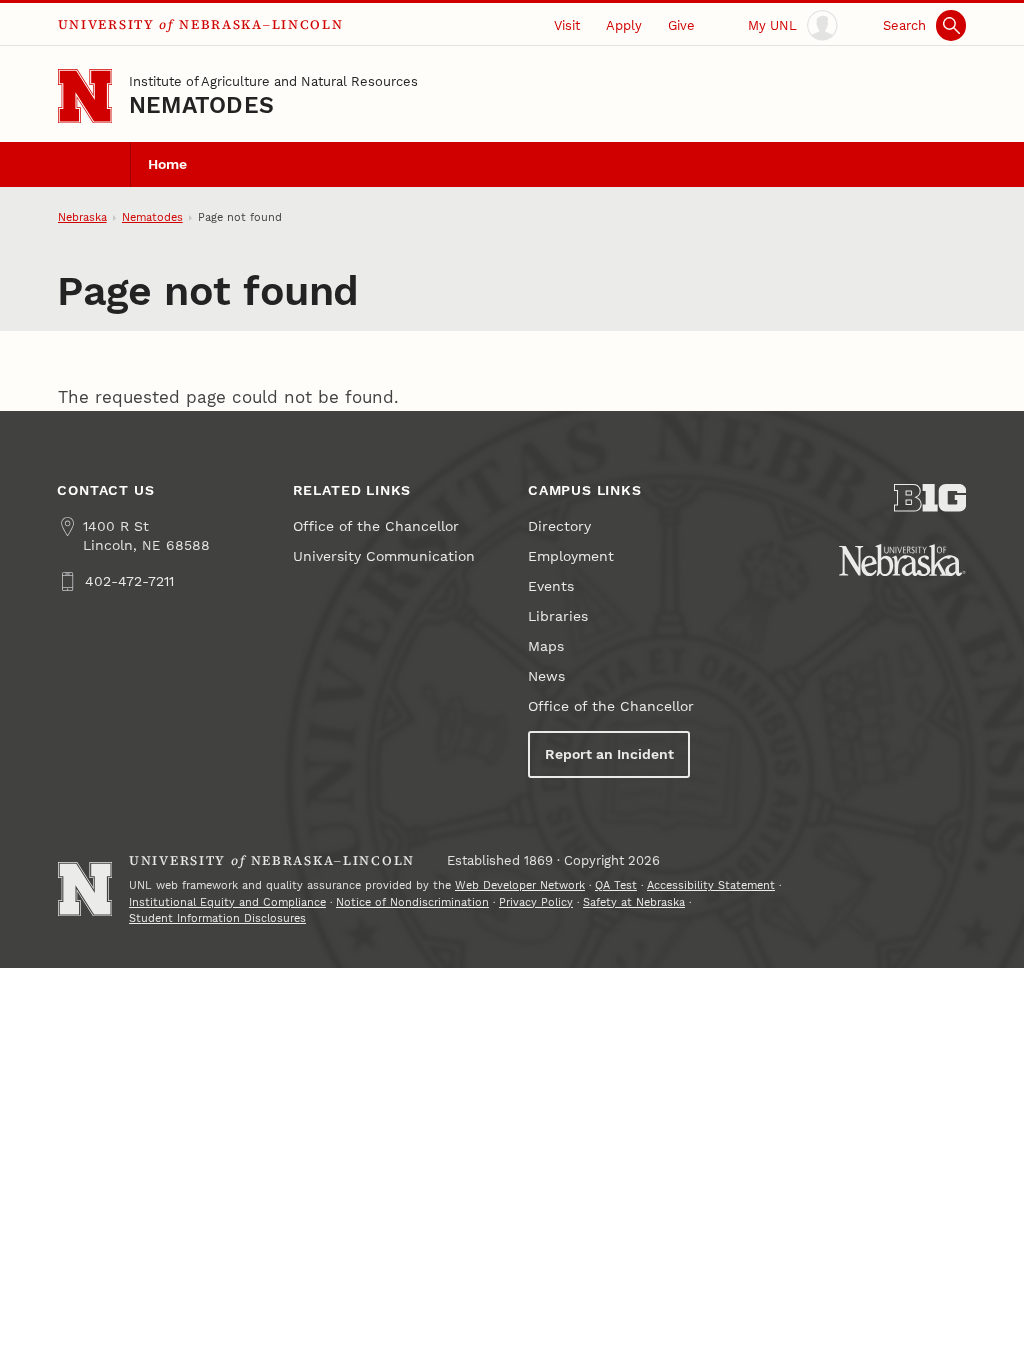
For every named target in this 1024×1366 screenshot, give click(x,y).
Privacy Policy (536, 902)
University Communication (384, 556)
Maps (546, 646)
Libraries (558, 616)
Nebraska (82, 217)
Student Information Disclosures (217, 918)
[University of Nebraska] (902, 560)
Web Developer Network (520, 885)
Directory (559, 526)
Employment (571, 556)
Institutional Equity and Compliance (227, 902)
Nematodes (201, 105)
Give (681, 25)
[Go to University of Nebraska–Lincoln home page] (85, 96)
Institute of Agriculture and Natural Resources (273, 81)
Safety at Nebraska (634, 902)
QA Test (616, 885)
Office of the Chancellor (376, 526)
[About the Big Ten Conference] (930, 498)
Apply (624, 25)
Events (551, 586)
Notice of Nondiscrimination (412, 902)
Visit (567, 25)
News (546, 676)
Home (167, 164)
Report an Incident (609, 754)
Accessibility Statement (711, 885)
